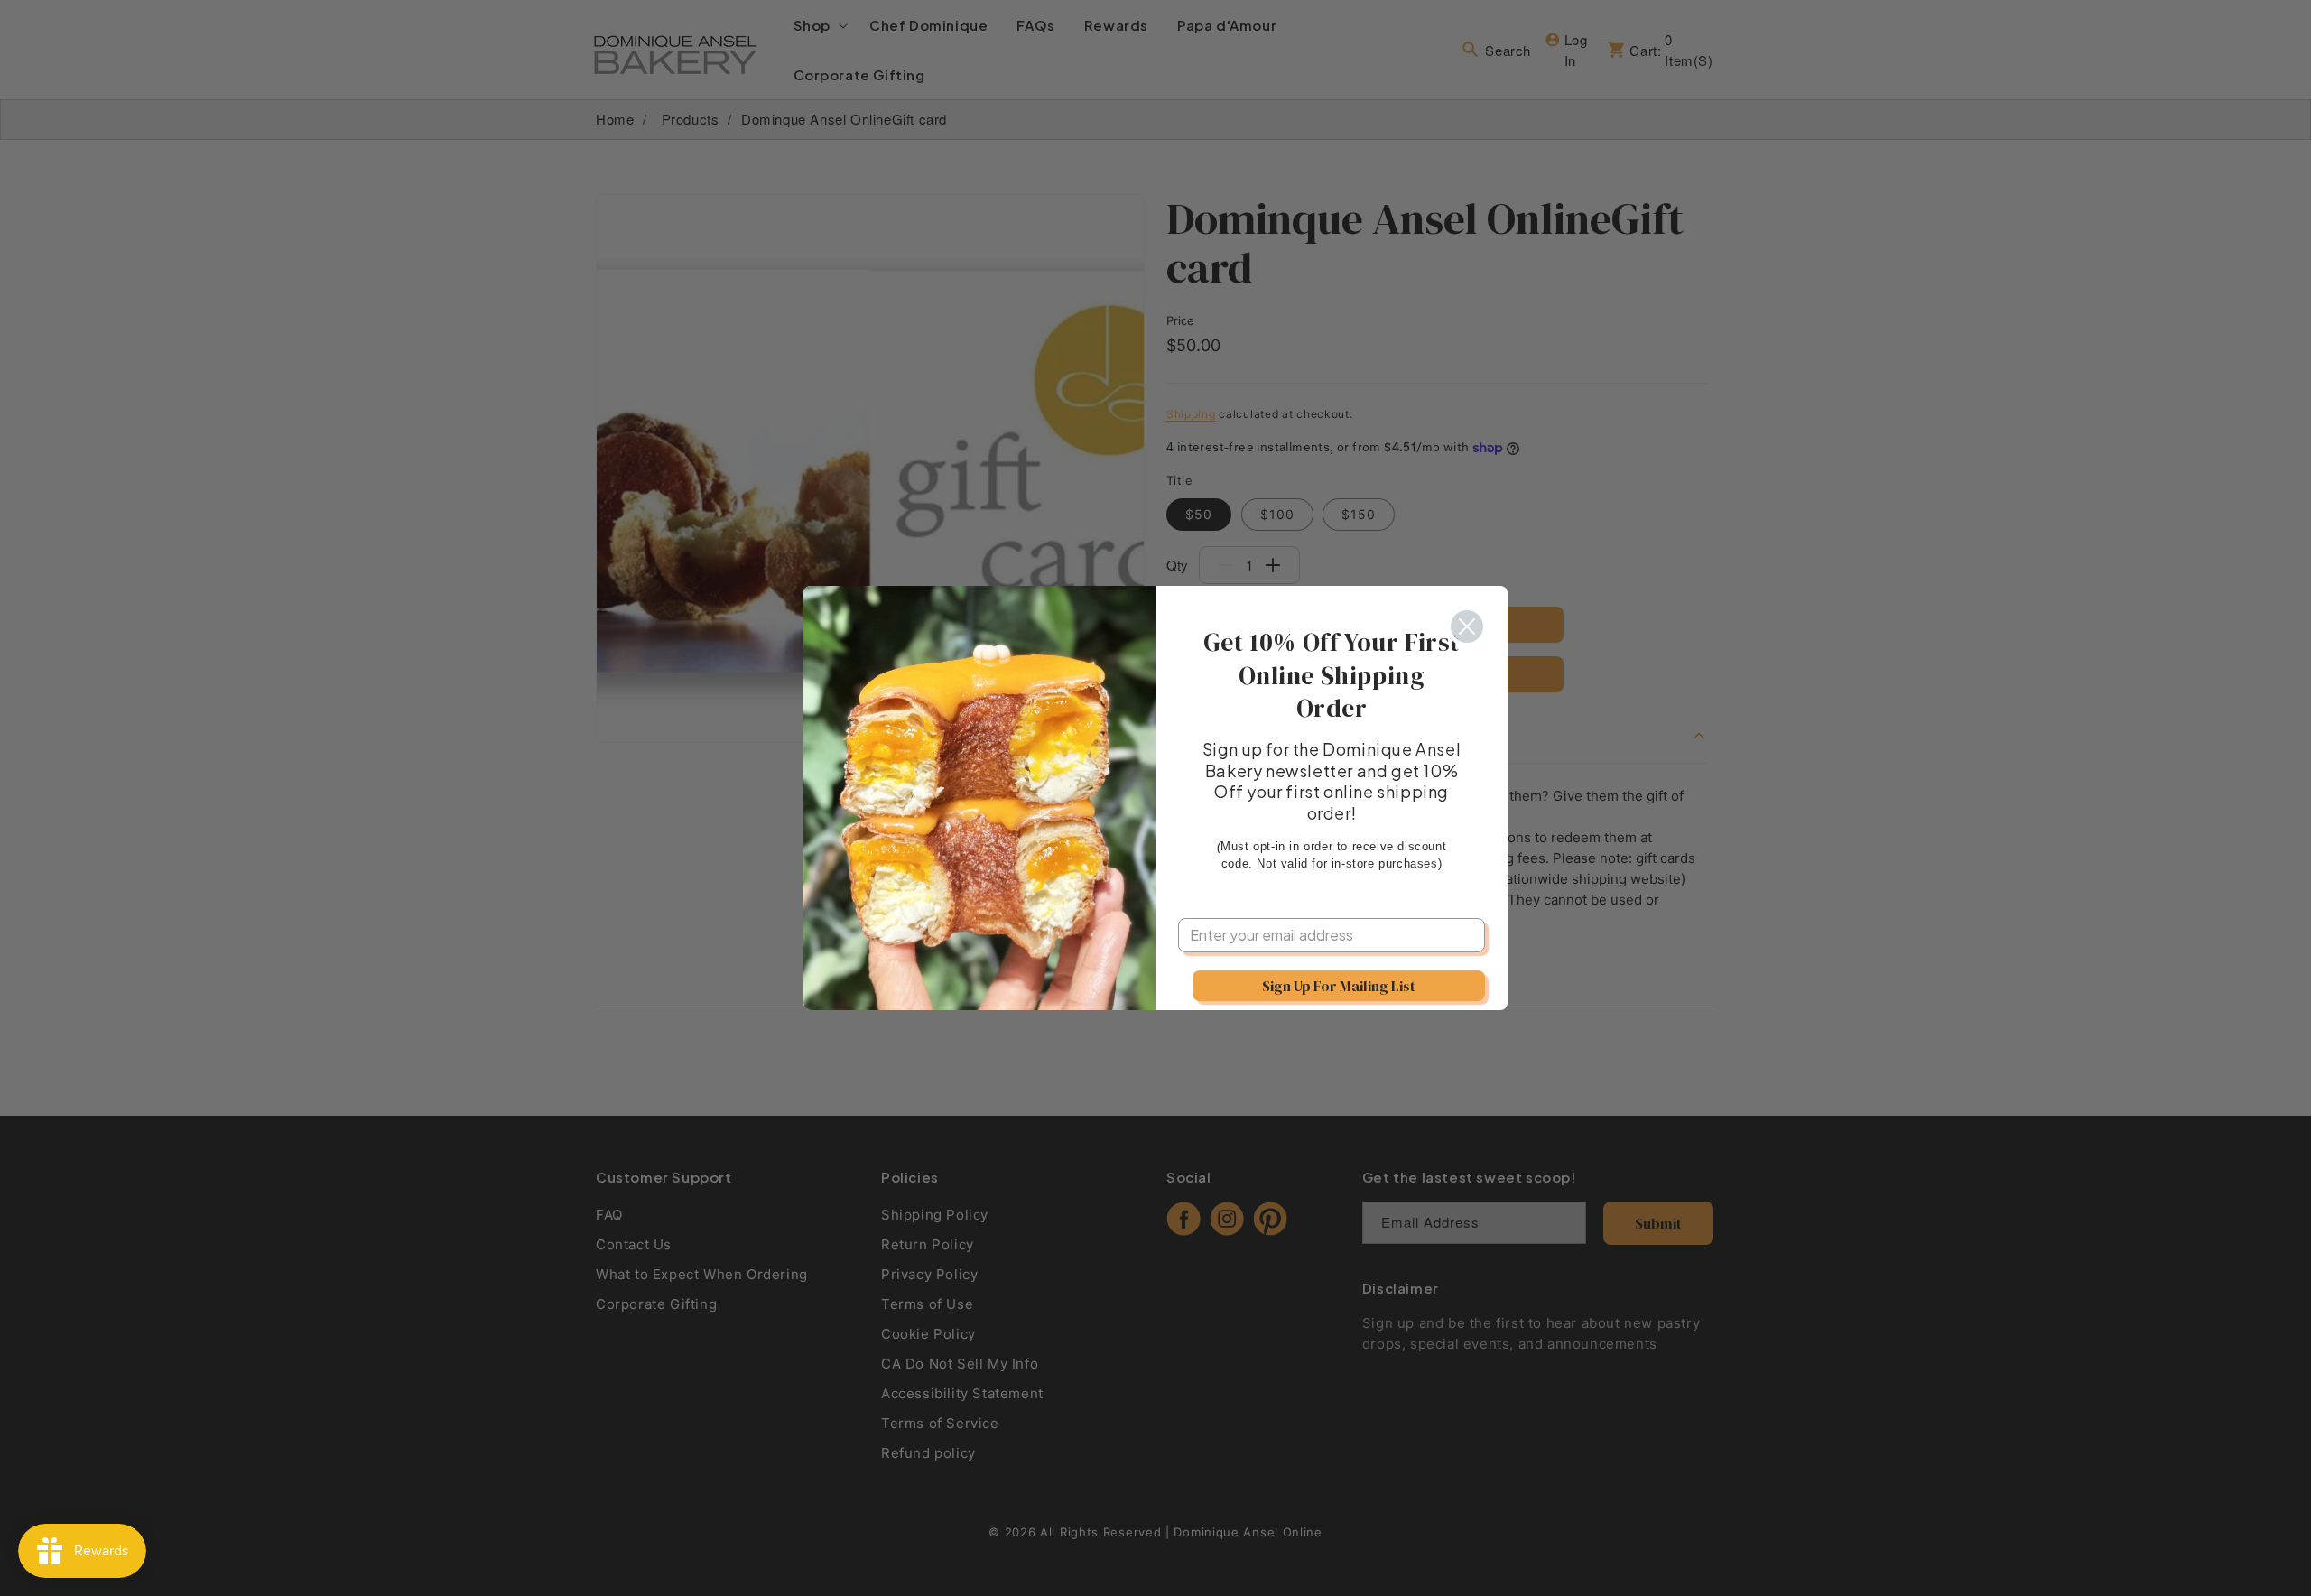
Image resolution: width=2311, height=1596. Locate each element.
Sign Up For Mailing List (1339, 986)
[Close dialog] (1467, 626)
